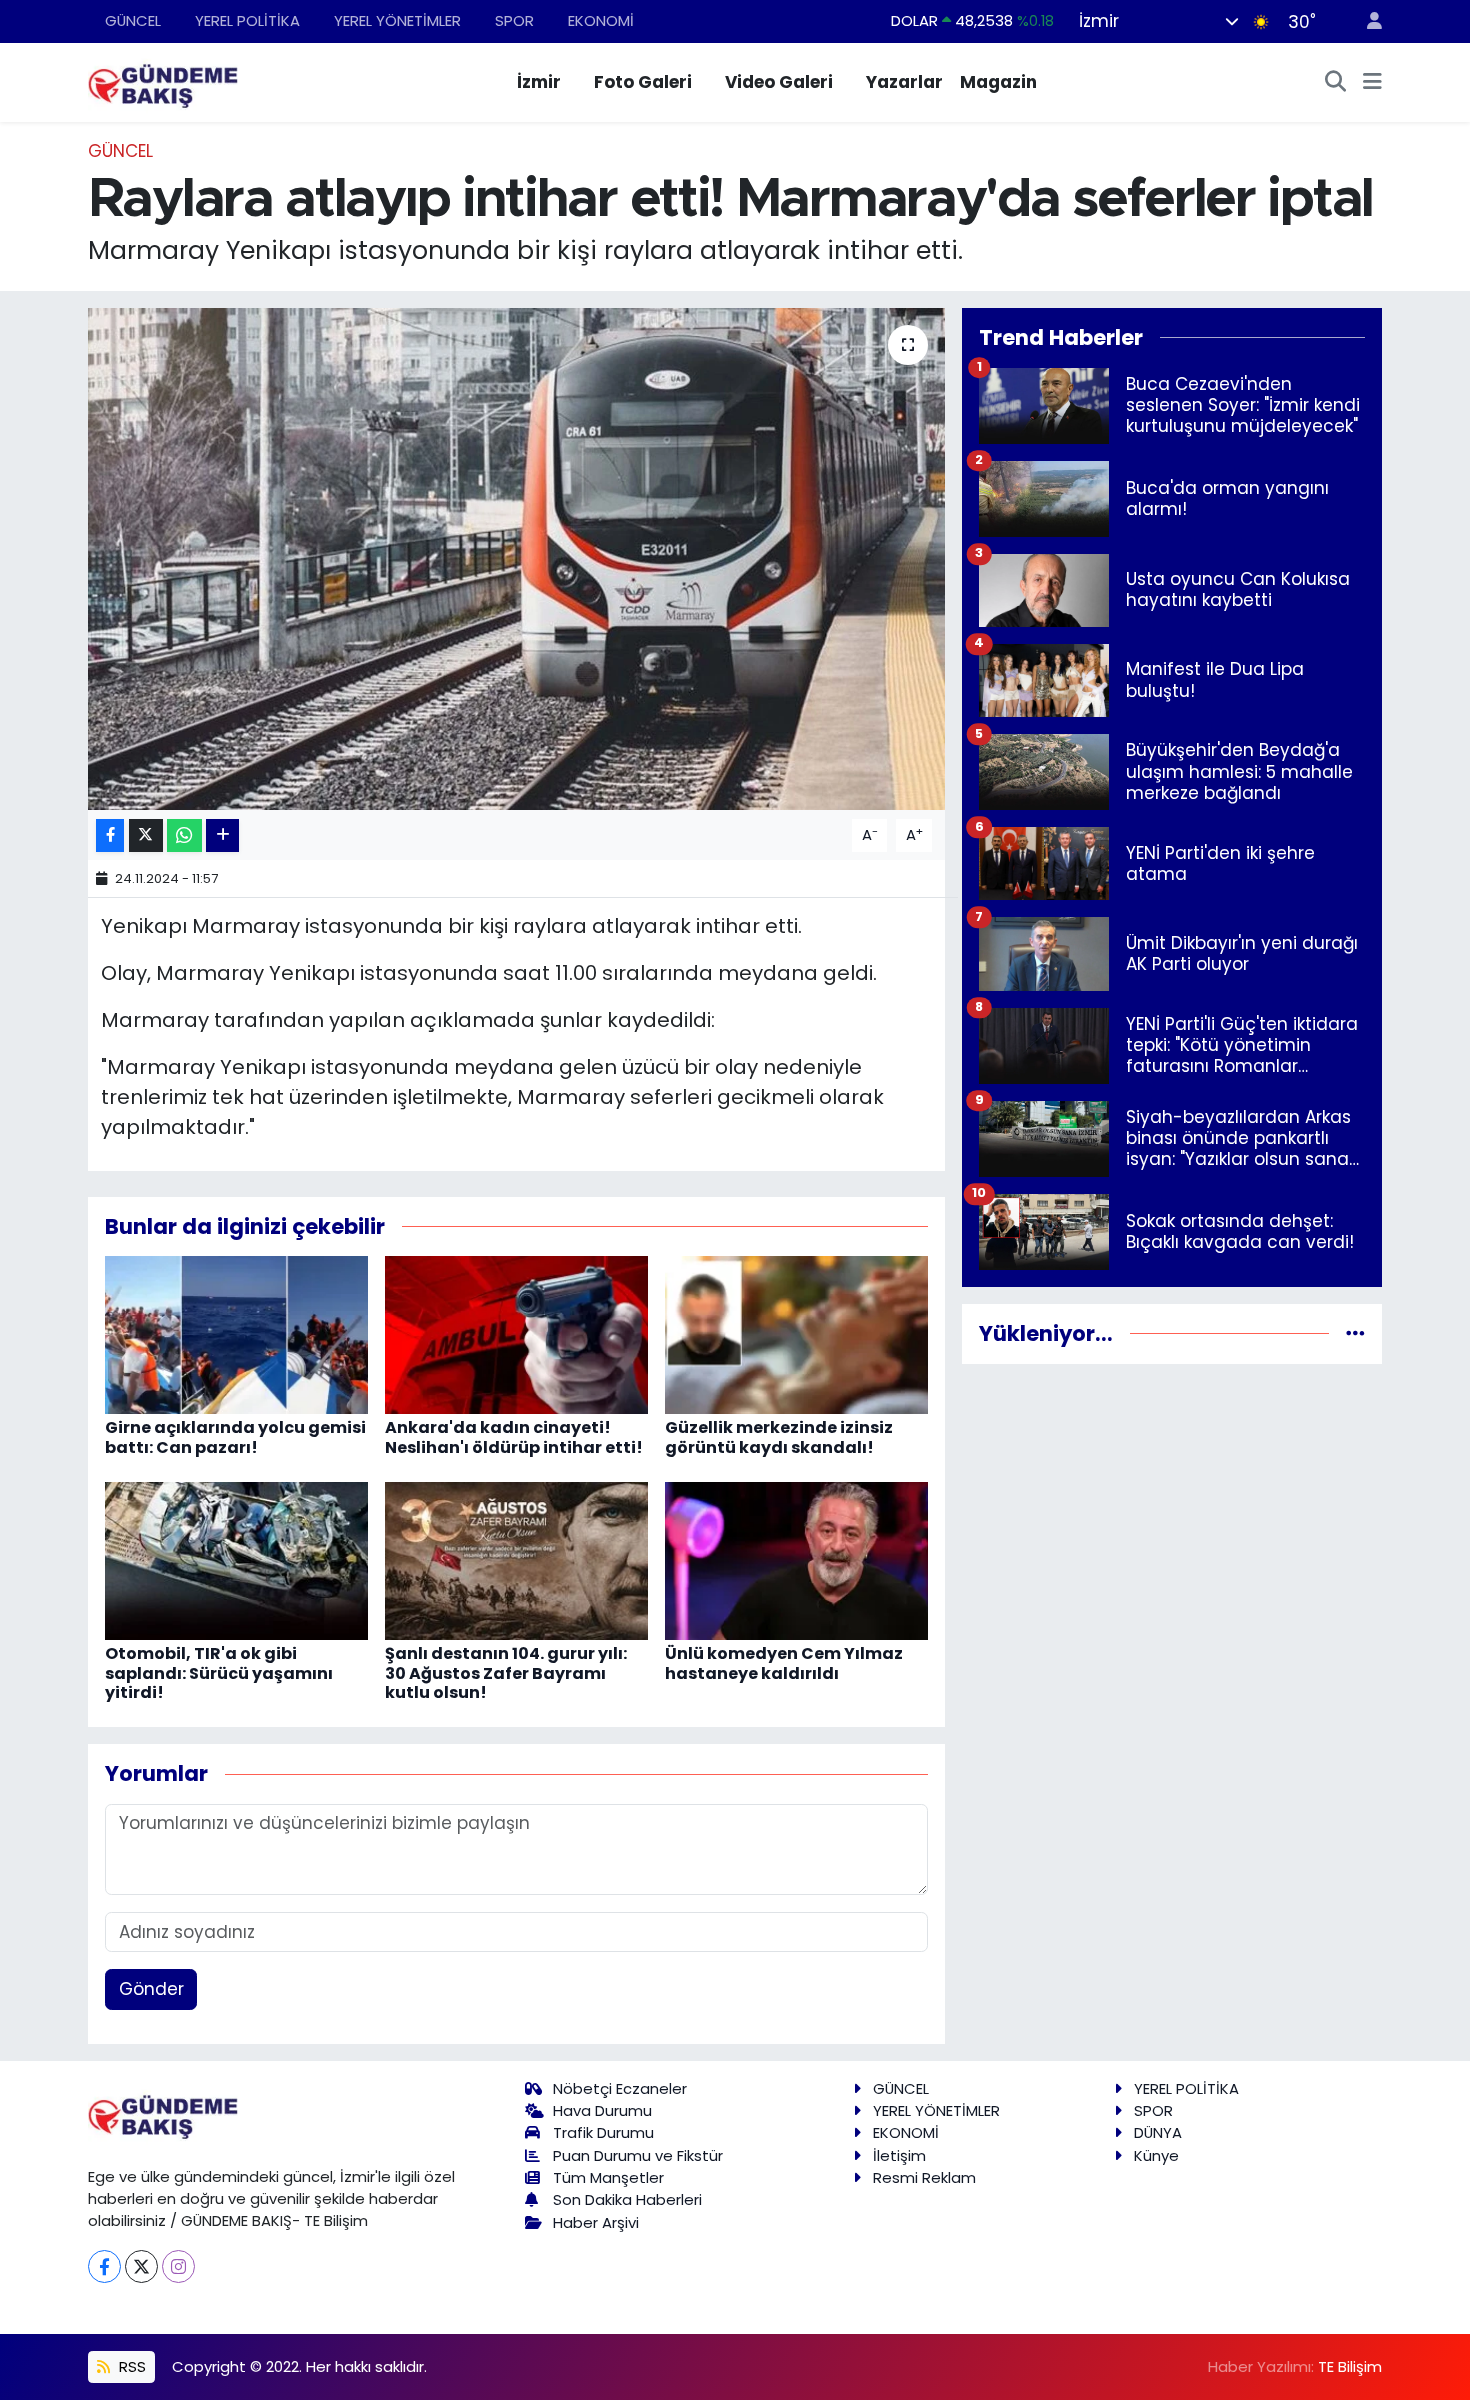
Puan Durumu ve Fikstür (638, 2155)
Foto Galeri (643, 82)
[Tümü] (1355, 1333)
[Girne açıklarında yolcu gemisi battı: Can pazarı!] (236, 1334)
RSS (130, 2366)
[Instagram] (178, 2266)
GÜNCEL (133, 20)
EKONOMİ (601, 20)
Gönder (151, 1989)
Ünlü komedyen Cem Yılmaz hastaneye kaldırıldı (784, 1663)
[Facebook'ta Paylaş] (110, 835)
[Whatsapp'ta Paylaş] (184, 835)
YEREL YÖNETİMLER (397, 20)
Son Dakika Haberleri (627, 2199)
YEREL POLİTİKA (247, 20)
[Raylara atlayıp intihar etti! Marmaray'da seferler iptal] (516, 559)
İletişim (899, 2155)
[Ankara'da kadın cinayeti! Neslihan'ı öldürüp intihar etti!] (516, 1334)
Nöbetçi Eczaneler (620, 2088)
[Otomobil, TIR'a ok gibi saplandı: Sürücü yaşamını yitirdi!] (236, 1560)
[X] (141, 2266)
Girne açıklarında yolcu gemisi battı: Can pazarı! (235, 1437)
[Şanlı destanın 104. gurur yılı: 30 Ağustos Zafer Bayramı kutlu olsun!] (516, 1560)
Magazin (998, 82)
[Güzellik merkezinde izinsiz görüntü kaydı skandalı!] (796, 1334)
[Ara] (1336, 83)
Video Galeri (779, 82)
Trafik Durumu (603, 2132)
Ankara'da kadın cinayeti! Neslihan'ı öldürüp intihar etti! (514, 1437)
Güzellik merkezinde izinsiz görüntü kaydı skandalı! (779, 1437)
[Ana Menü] (1372, 83)
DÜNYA (1158, 2132)
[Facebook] (104, 2266)
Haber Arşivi (596, 2222)
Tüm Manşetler (608, 2177)
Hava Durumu (602, 2110)
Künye (1156, 2155)
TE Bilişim (1350, 2366)
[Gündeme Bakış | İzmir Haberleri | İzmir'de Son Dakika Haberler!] (163, 81)
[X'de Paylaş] (146, 835)
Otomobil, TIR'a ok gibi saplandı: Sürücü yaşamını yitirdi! (219, 1672)
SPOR (514, 20)
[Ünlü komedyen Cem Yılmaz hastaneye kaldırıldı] (796, 1560)
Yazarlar (904, 82)
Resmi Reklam (924, 2177)
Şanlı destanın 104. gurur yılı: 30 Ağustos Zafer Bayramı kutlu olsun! (506, 1672)
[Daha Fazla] (222, 835)
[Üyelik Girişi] (1366, 21)
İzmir (539, 82)
